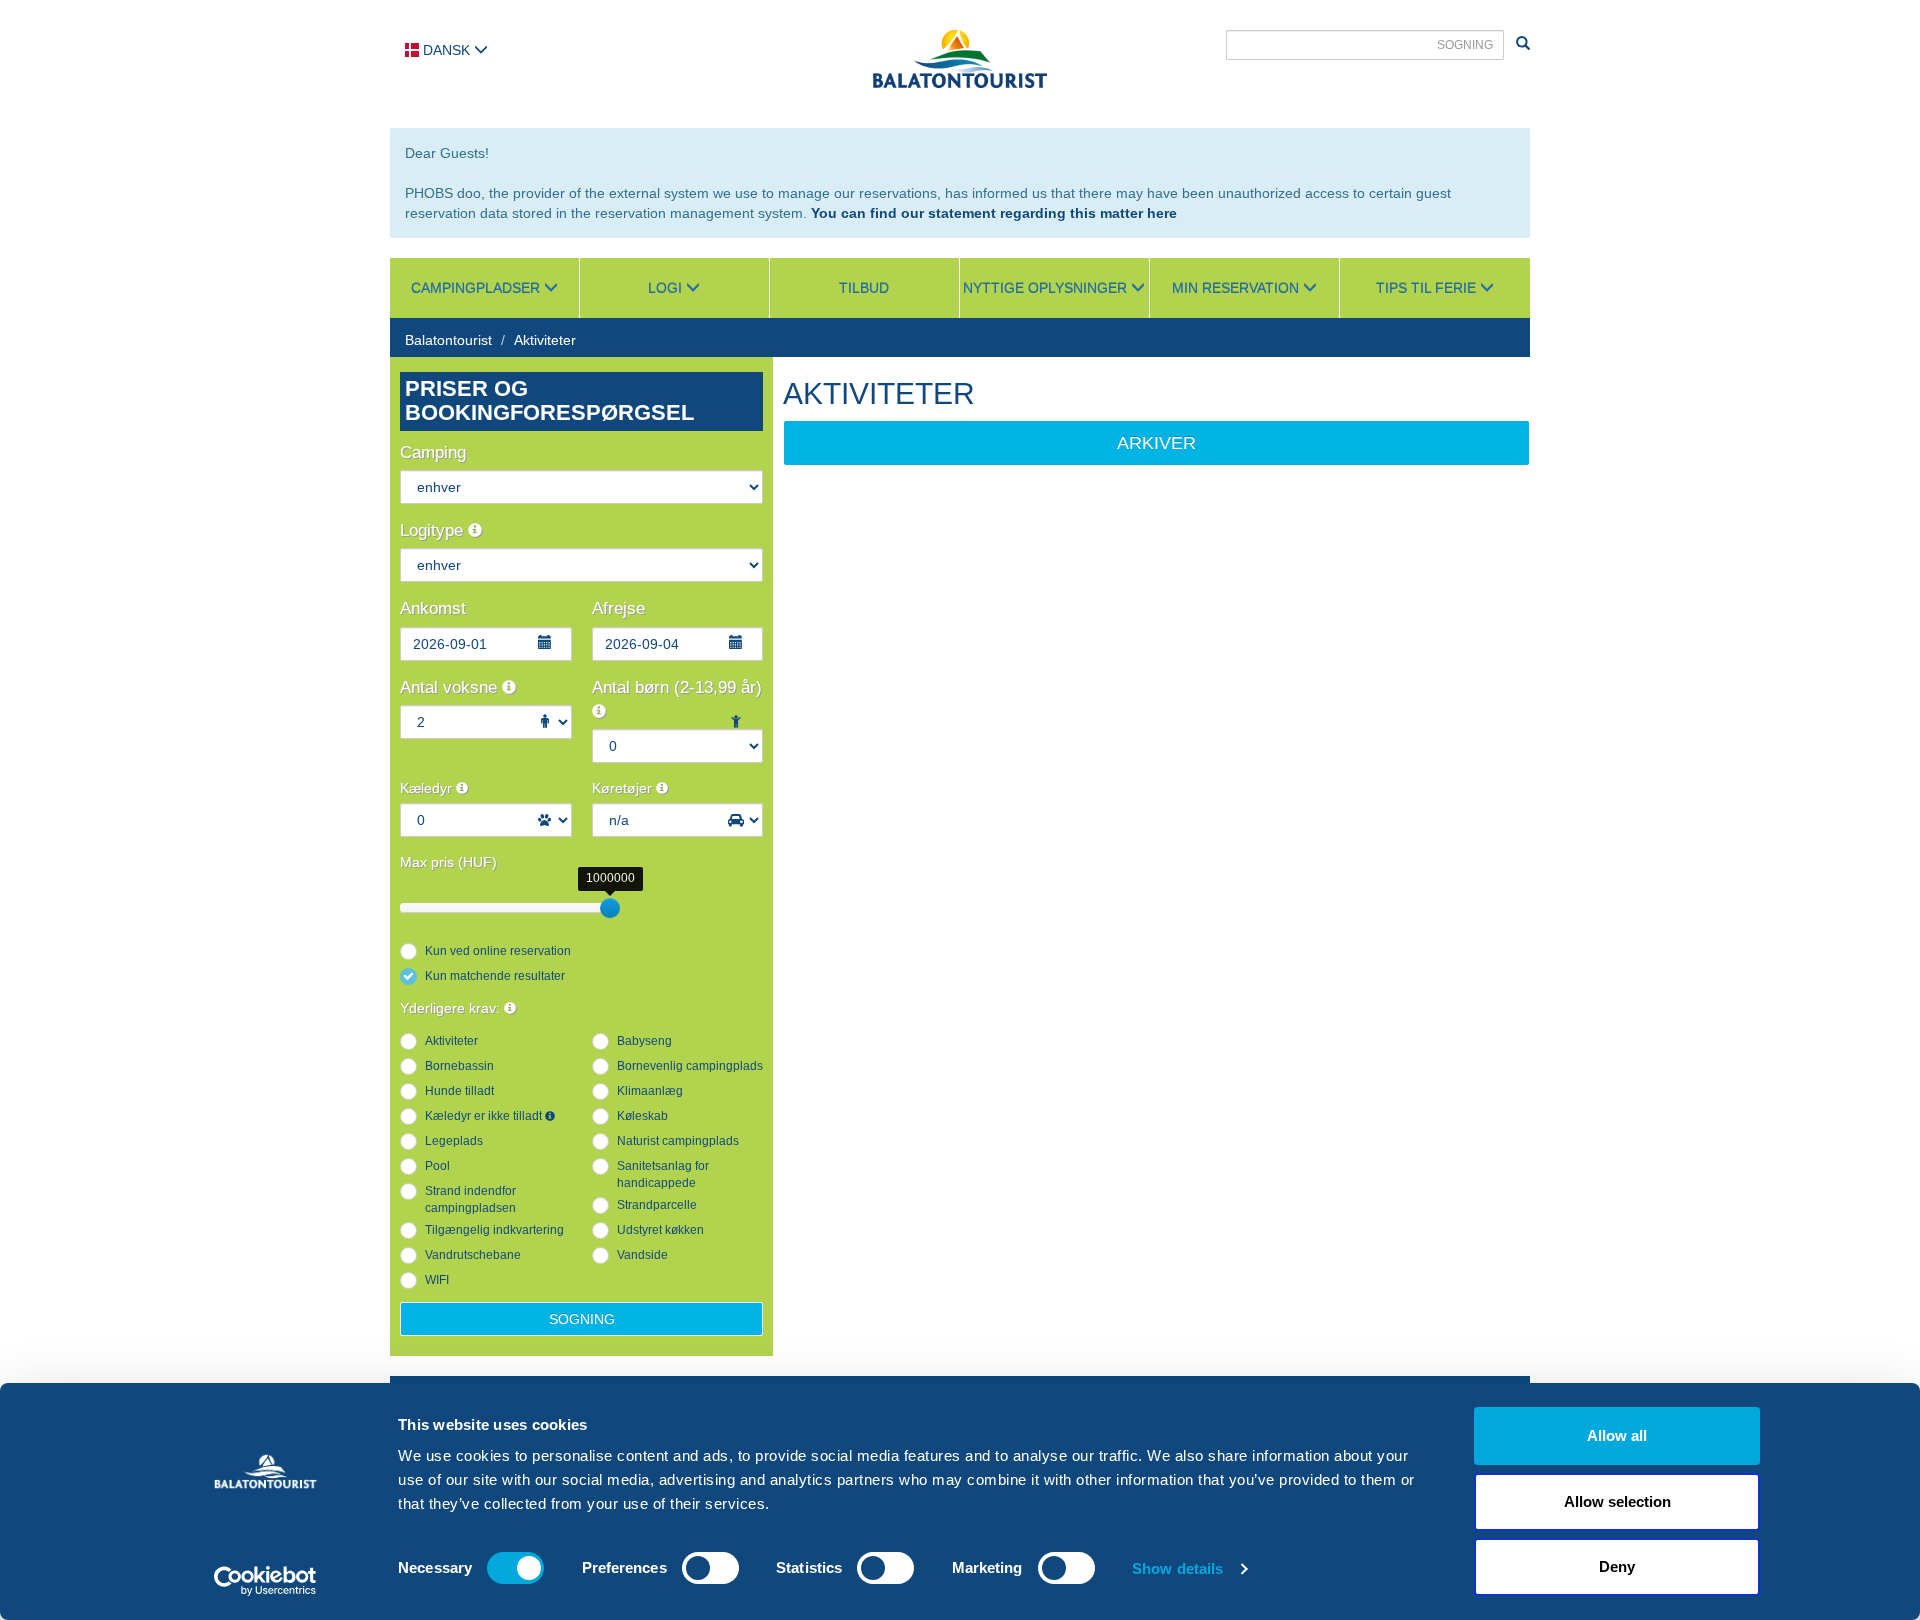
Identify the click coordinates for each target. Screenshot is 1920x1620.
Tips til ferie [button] (1428, 288)
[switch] (710, 1568)
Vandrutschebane (473, 1255)
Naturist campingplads (678, 1141)
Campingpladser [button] (477, 288)
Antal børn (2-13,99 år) (677, 687)
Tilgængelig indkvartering (494, 1230)
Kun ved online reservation (498, 951)
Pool (437, 1166)
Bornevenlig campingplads (690, 1066)
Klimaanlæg (650, 1091)
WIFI (437, 1280)
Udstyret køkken (660, 1230)
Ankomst (433, 608)
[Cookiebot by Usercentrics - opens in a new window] (265, 1581)
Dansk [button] (446, 50)
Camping (433, 452)
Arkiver (1156, 443)
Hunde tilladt (459, 1091)
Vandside (642, 1255)
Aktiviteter (545, 340)
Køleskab (642, 1116)
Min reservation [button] (1237, 288)
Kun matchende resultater (495, 976)
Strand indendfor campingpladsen (470, 1199)
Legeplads (454, 1141)
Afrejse (618, 608)
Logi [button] (667, 288)
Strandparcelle (657, 1205)
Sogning (582, 1319)
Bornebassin (459, 1066)
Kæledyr (428, 788)
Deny (1617, 1566)
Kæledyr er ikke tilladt (485, 1116)
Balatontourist (448, 340)
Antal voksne (451, 687)
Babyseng (644, 1041)
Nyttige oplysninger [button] (1047, 288)
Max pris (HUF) (448, 862)
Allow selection (1617, 1501)
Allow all (1617, 1435)
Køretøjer (624, 788)
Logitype (434, 530)
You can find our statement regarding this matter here (994, 213)
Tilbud (864, 288)
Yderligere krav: (452, 1008)
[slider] (610, 908)
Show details (1177, 1568)
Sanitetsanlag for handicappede (663, 1174)
